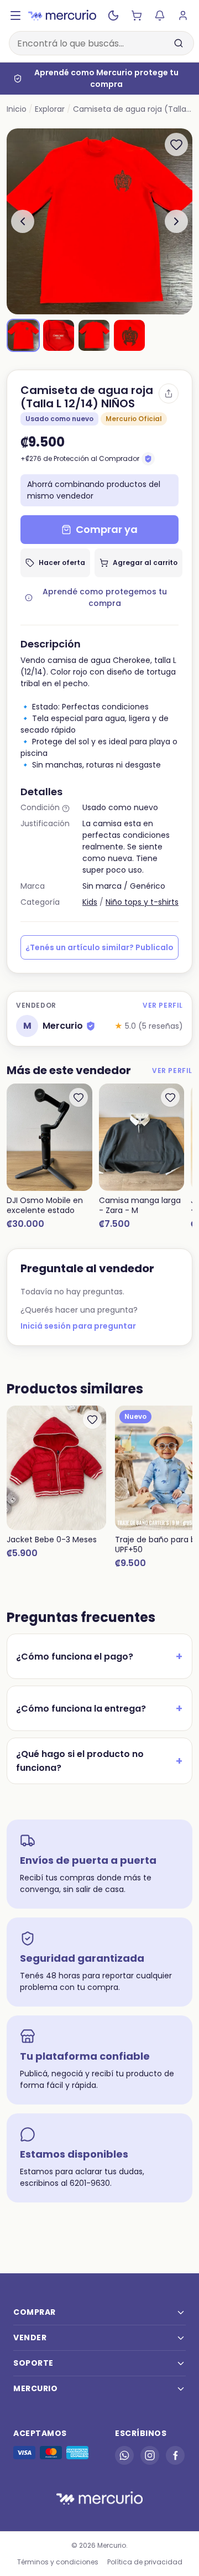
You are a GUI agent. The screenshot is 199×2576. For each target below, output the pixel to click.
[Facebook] (175, 2455)
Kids (90, 902)
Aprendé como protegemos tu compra (105, 597)
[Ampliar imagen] (99, 221)
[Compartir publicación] (169, 393)
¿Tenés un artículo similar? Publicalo (99, 947)
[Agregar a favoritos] (176, 144)
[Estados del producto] (66, 808)
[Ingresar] (183, 15)
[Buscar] (179, 43)
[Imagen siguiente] (176, 221)
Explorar (50, 109)
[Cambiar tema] (113, 15)
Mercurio (35, 2388)
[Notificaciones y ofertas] (160, 15)
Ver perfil (163, 1005)
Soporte (33, 2363)
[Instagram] (150, 2455)
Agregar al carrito (145, 563)
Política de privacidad (145, 2562)
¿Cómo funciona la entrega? (99, 1708)
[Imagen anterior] (23, 221)
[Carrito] (137, 15)
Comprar (35, 2312)
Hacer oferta (62, 563)
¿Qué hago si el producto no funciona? (99, 1761)
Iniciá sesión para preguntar (78, 1326)
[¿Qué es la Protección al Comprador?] (148, 459)
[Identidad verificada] (91, 1026)
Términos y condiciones (58, 2562)
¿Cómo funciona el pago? (99, 1656)
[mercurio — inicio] (62, 15)
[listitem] (23, 335)
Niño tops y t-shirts (142, 902)
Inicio (17, 109)
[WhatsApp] (124, 2455)
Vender (30, 2337)
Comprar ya (107, 529)
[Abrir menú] (15, 15)
